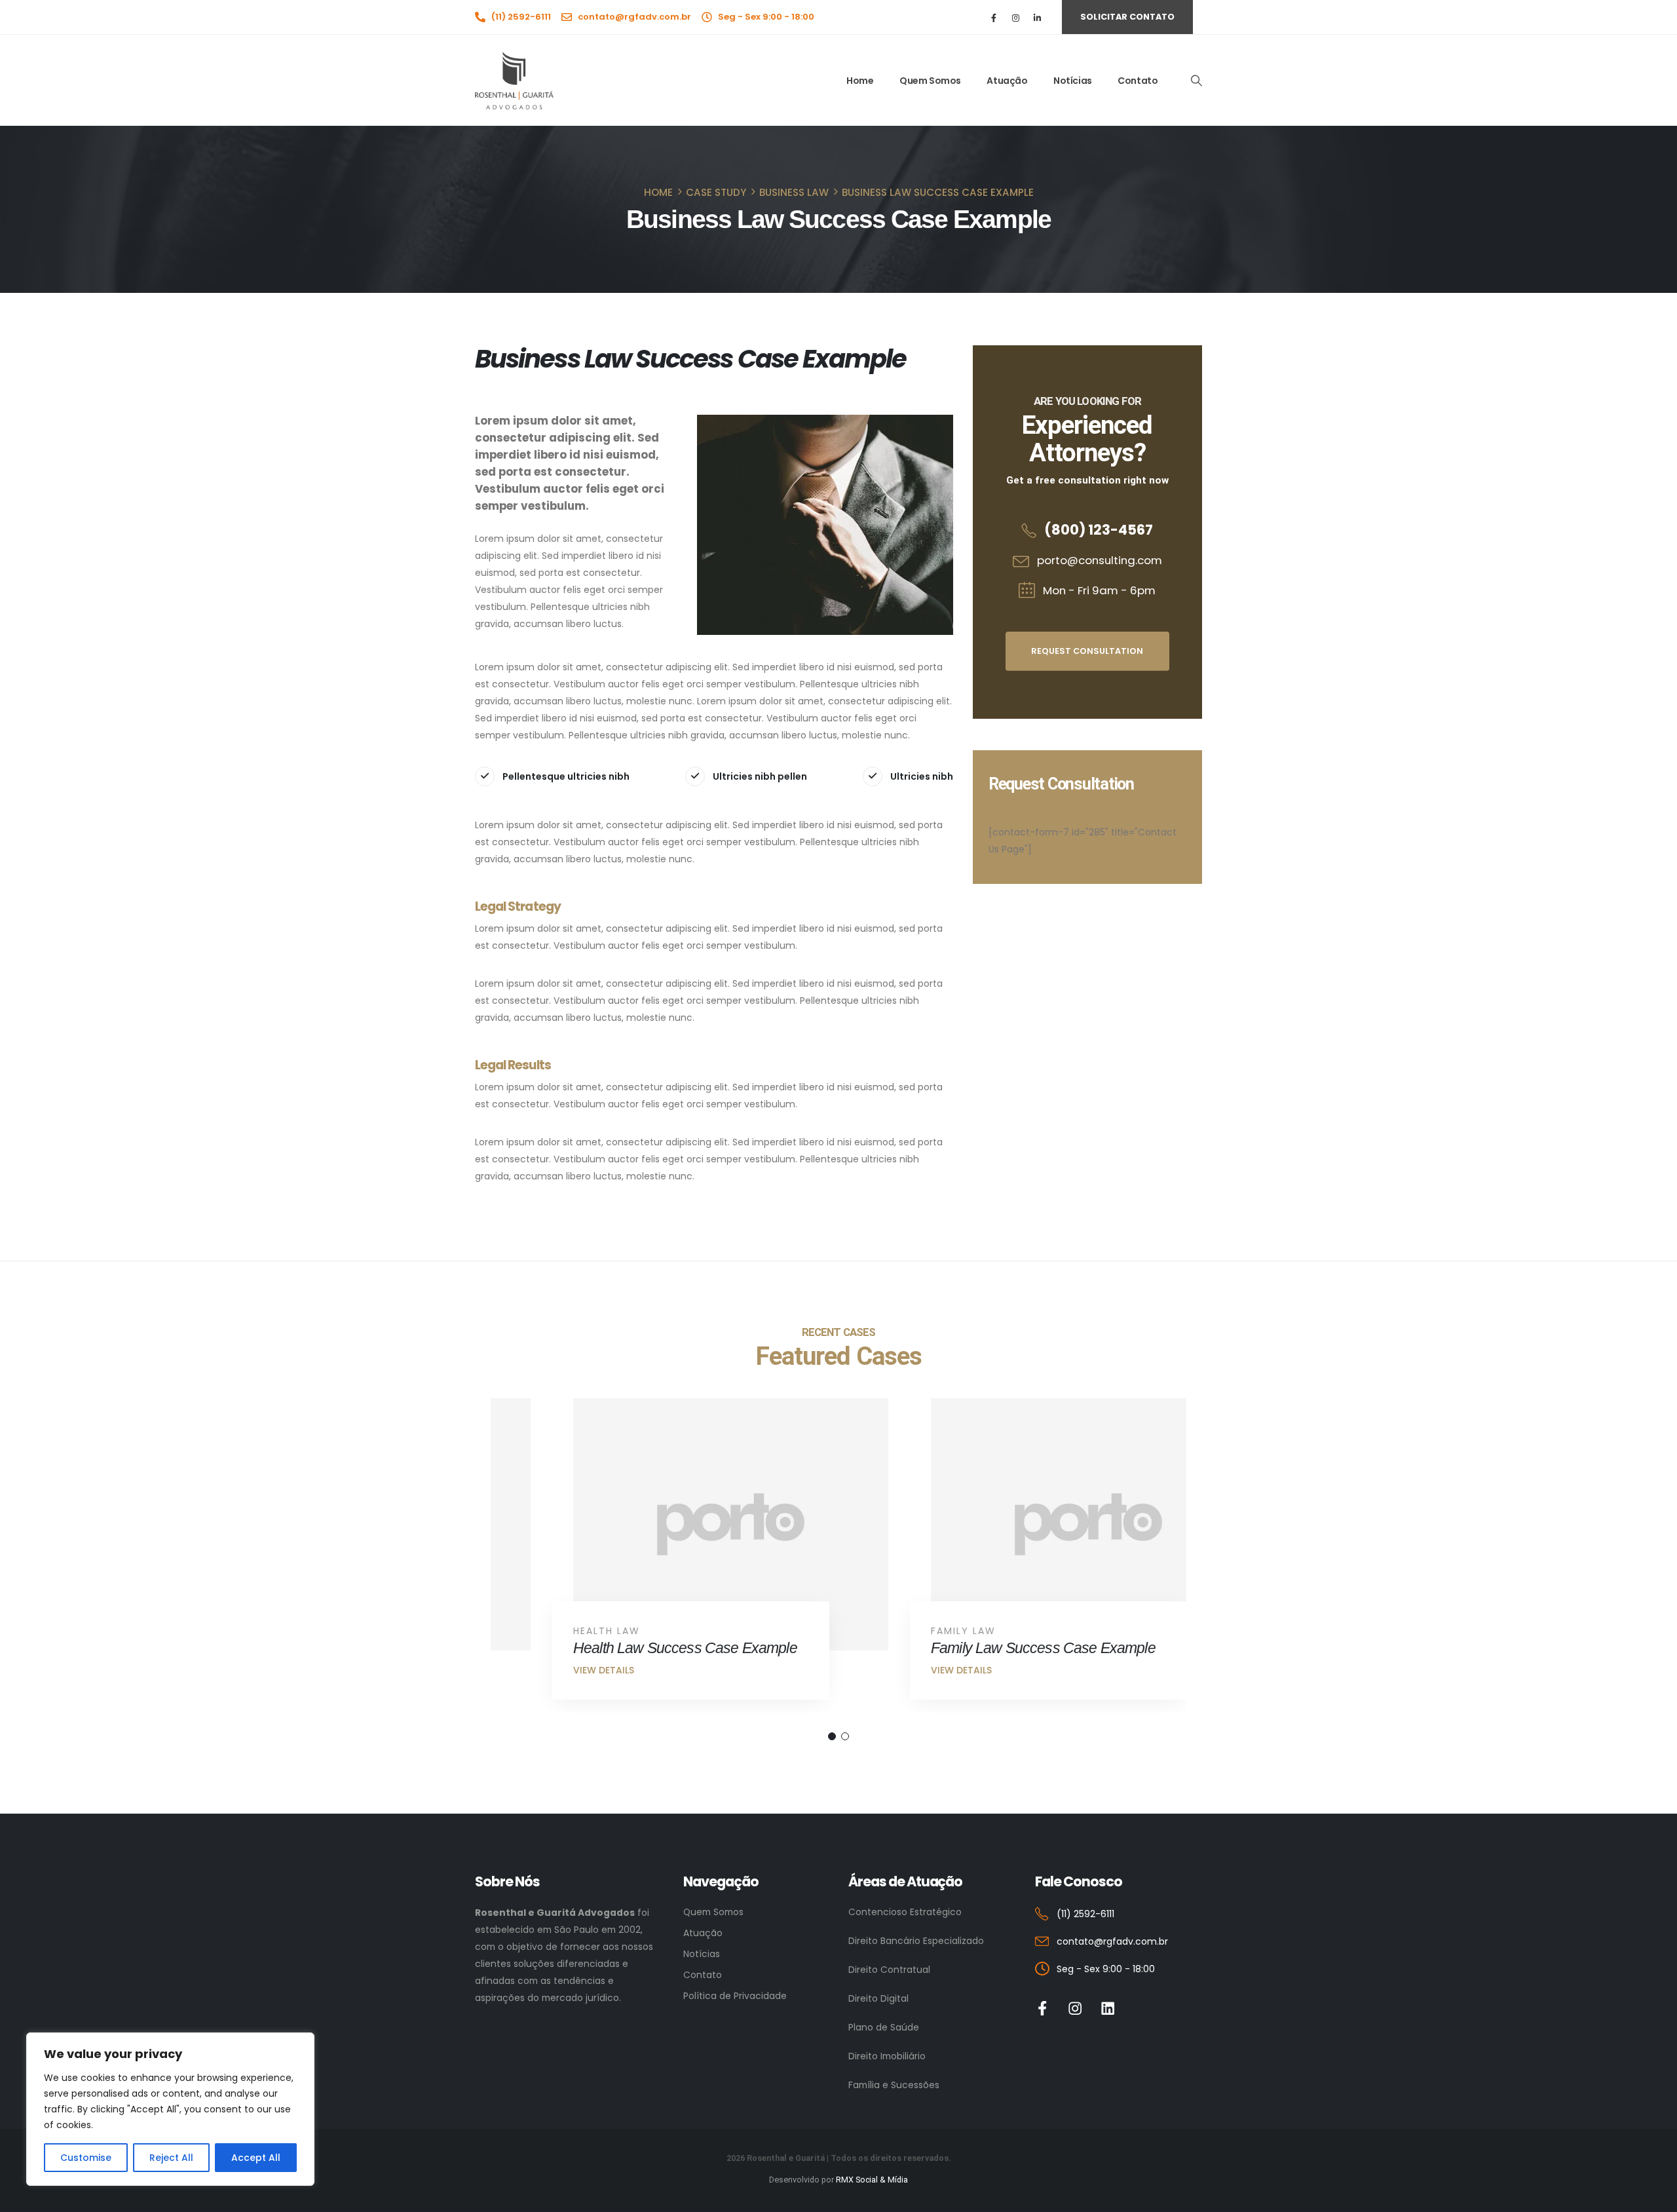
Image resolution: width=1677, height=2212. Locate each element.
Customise (86, 2158)
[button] (1196, 81)
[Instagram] (1016, 17)
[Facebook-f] (1043, 2009)
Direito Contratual (889, 1970)
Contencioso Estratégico (905, 1912)
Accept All (256, 2158)
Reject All (171, 2158)
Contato (1138, 81)
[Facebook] (994, 17)
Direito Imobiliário (887, 2056)
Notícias (1073, 81)
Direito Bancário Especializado (916, 1941)
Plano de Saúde (884, 2027)
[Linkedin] (1108, 2009)
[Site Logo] (514, 81)
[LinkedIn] (1037, 17)
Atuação (1007, 81)
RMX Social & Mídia (872, 2180)
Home (860, 81)
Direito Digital (878, 1998)
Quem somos (930, 81)
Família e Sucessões (894, 2085)
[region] (170, 2109)
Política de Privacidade (735, 1996)
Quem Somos (713, 1912)
